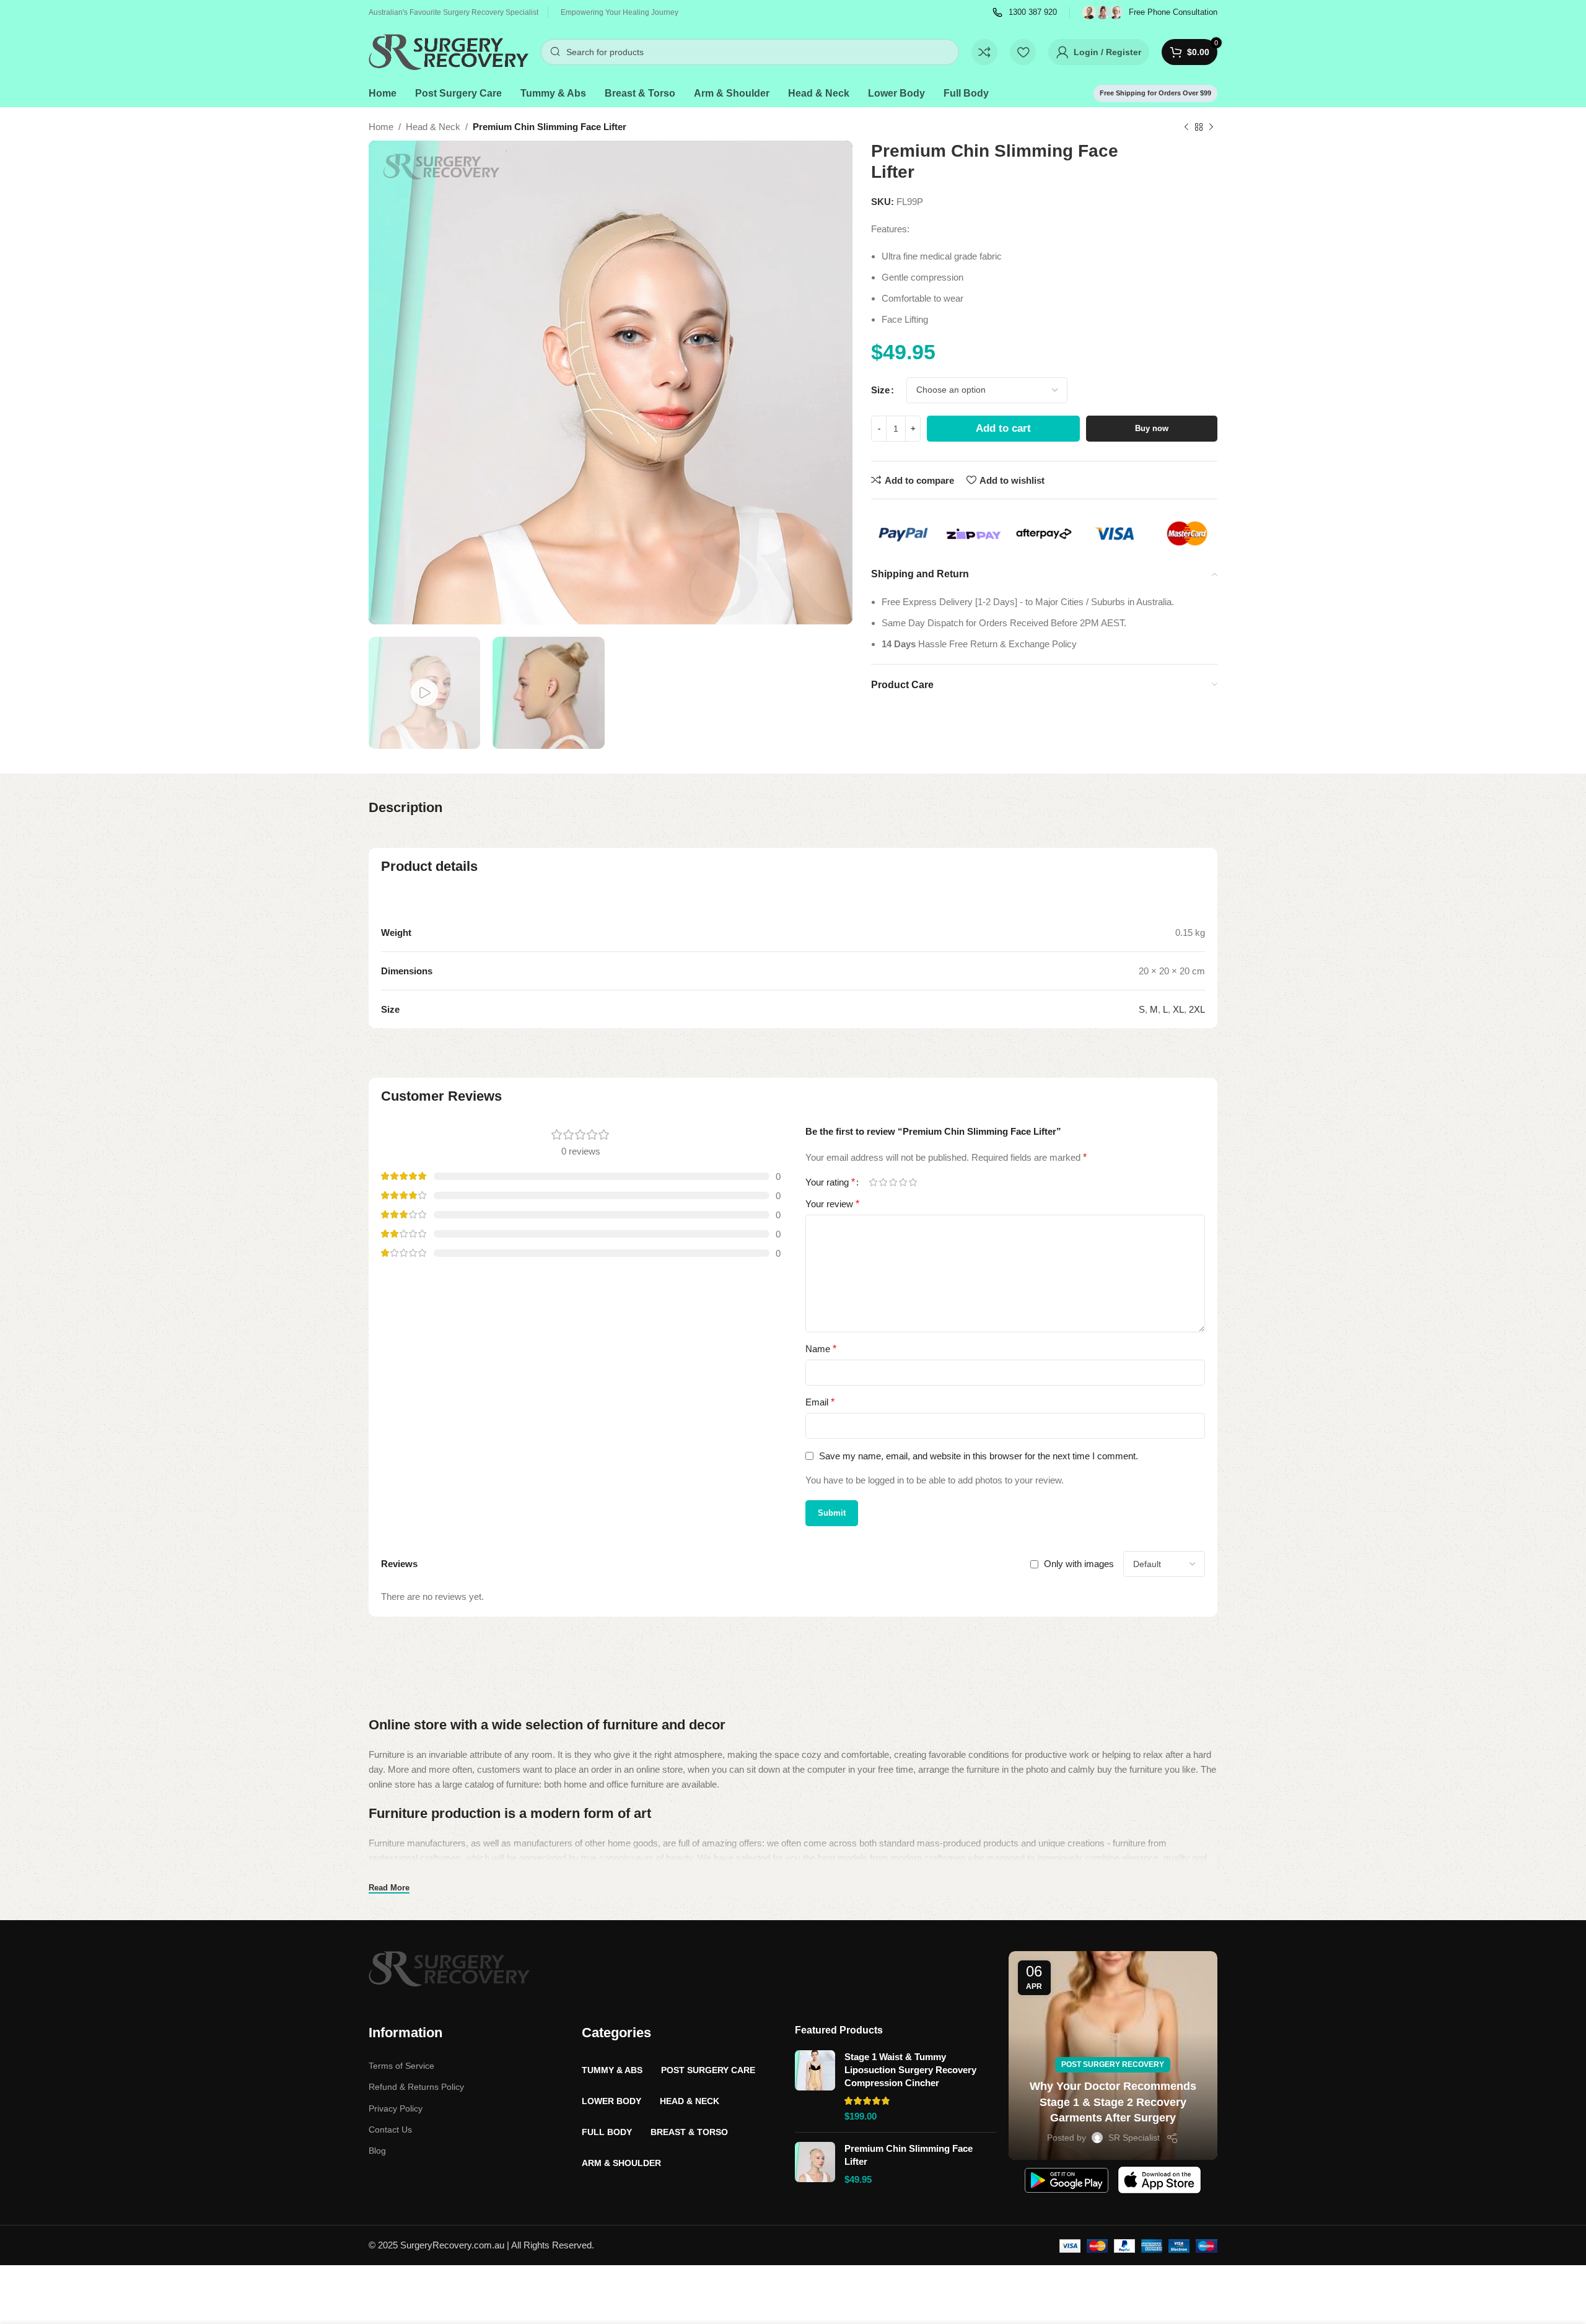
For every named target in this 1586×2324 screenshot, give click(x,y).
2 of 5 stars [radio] (883, 1182)
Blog (377, 2151)
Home (381, 127)
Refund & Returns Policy (416, 2087)
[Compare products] (984, 52)
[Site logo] (449, 51)
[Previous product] (1186, 128)
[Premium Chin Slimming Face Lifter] (815, 2164)
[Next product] (1211, 128)
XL (1178, 1009)
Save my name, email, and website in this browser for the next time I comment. (979, 1456)
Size (880, 390)
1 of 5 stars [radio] (873, 1182)
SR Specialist (1134, 2138)
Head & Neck (433, 127)
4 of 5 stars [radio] (903, 1182)
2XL (1197, 1009)
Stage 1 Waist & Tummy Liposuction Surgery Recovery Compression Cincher (910, 2070)
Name (821, 1349)
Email (820, 1402)
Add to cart (1003, 428)
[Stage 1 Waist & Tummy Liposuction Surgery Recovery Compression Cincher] (815, 2086)
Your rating (830, 1182)
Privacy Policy (396, 2108)
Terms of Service (401, 2066)
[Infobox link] (1025, 13)
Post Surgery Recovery (1113, 2064)
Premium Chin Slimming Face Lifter (909, 2155)
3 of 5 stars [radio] (893, 1182)
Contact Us (390, 2130)
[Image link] (449, 1968)
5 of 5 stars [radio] (913, 1182)
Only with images (1079, 1564)
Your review (832, 1204)
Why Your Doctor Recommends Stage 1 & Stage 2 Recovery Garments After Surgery (1113, 2102)
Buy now (1152, 428)
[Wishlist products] (1023, 52)
